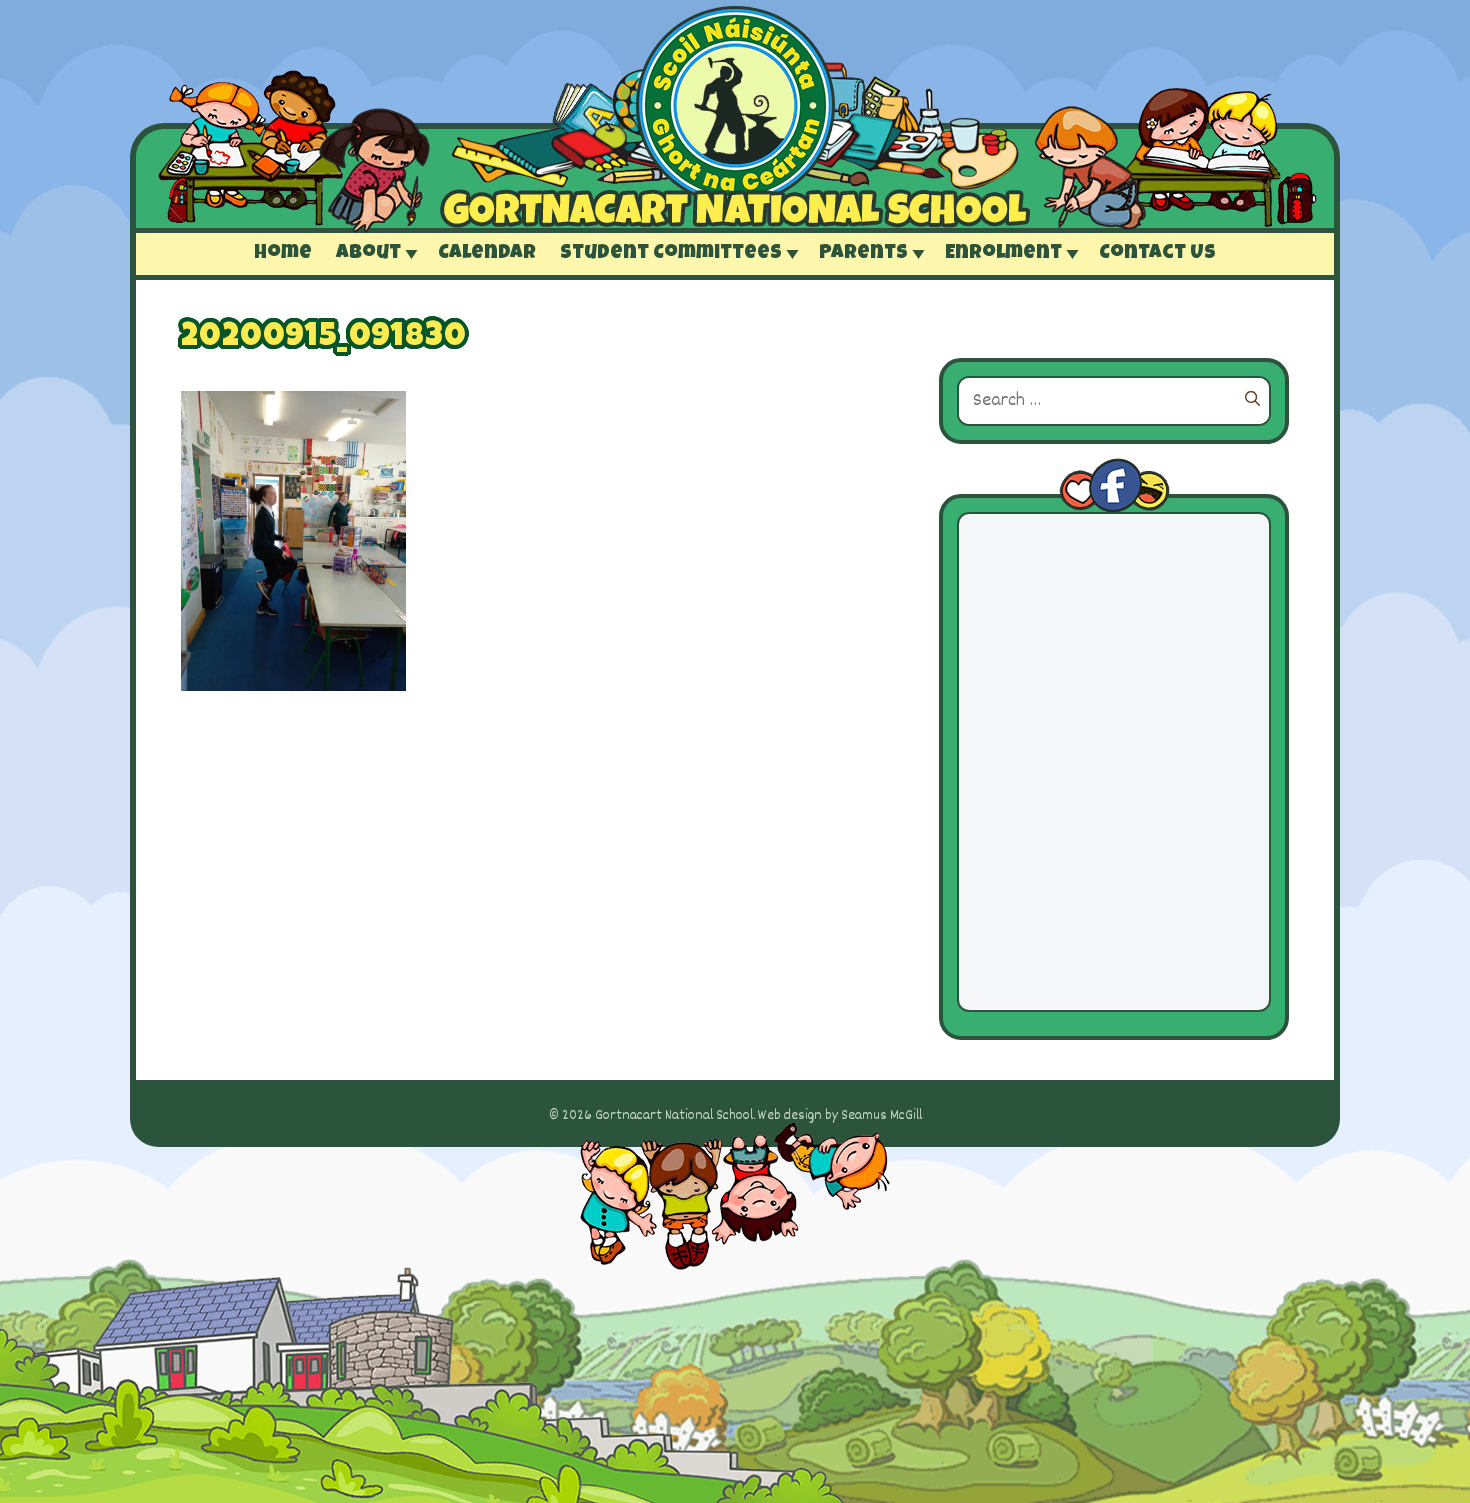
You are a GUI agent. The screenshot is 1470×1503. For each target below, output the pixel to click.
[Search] (1252, 401)
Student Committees (671, 254)
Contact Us (1157, 254)
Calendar (487, 254)
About (368, 254)
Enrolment (1003, 254)
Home (283, 254)
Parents (863, 254)
